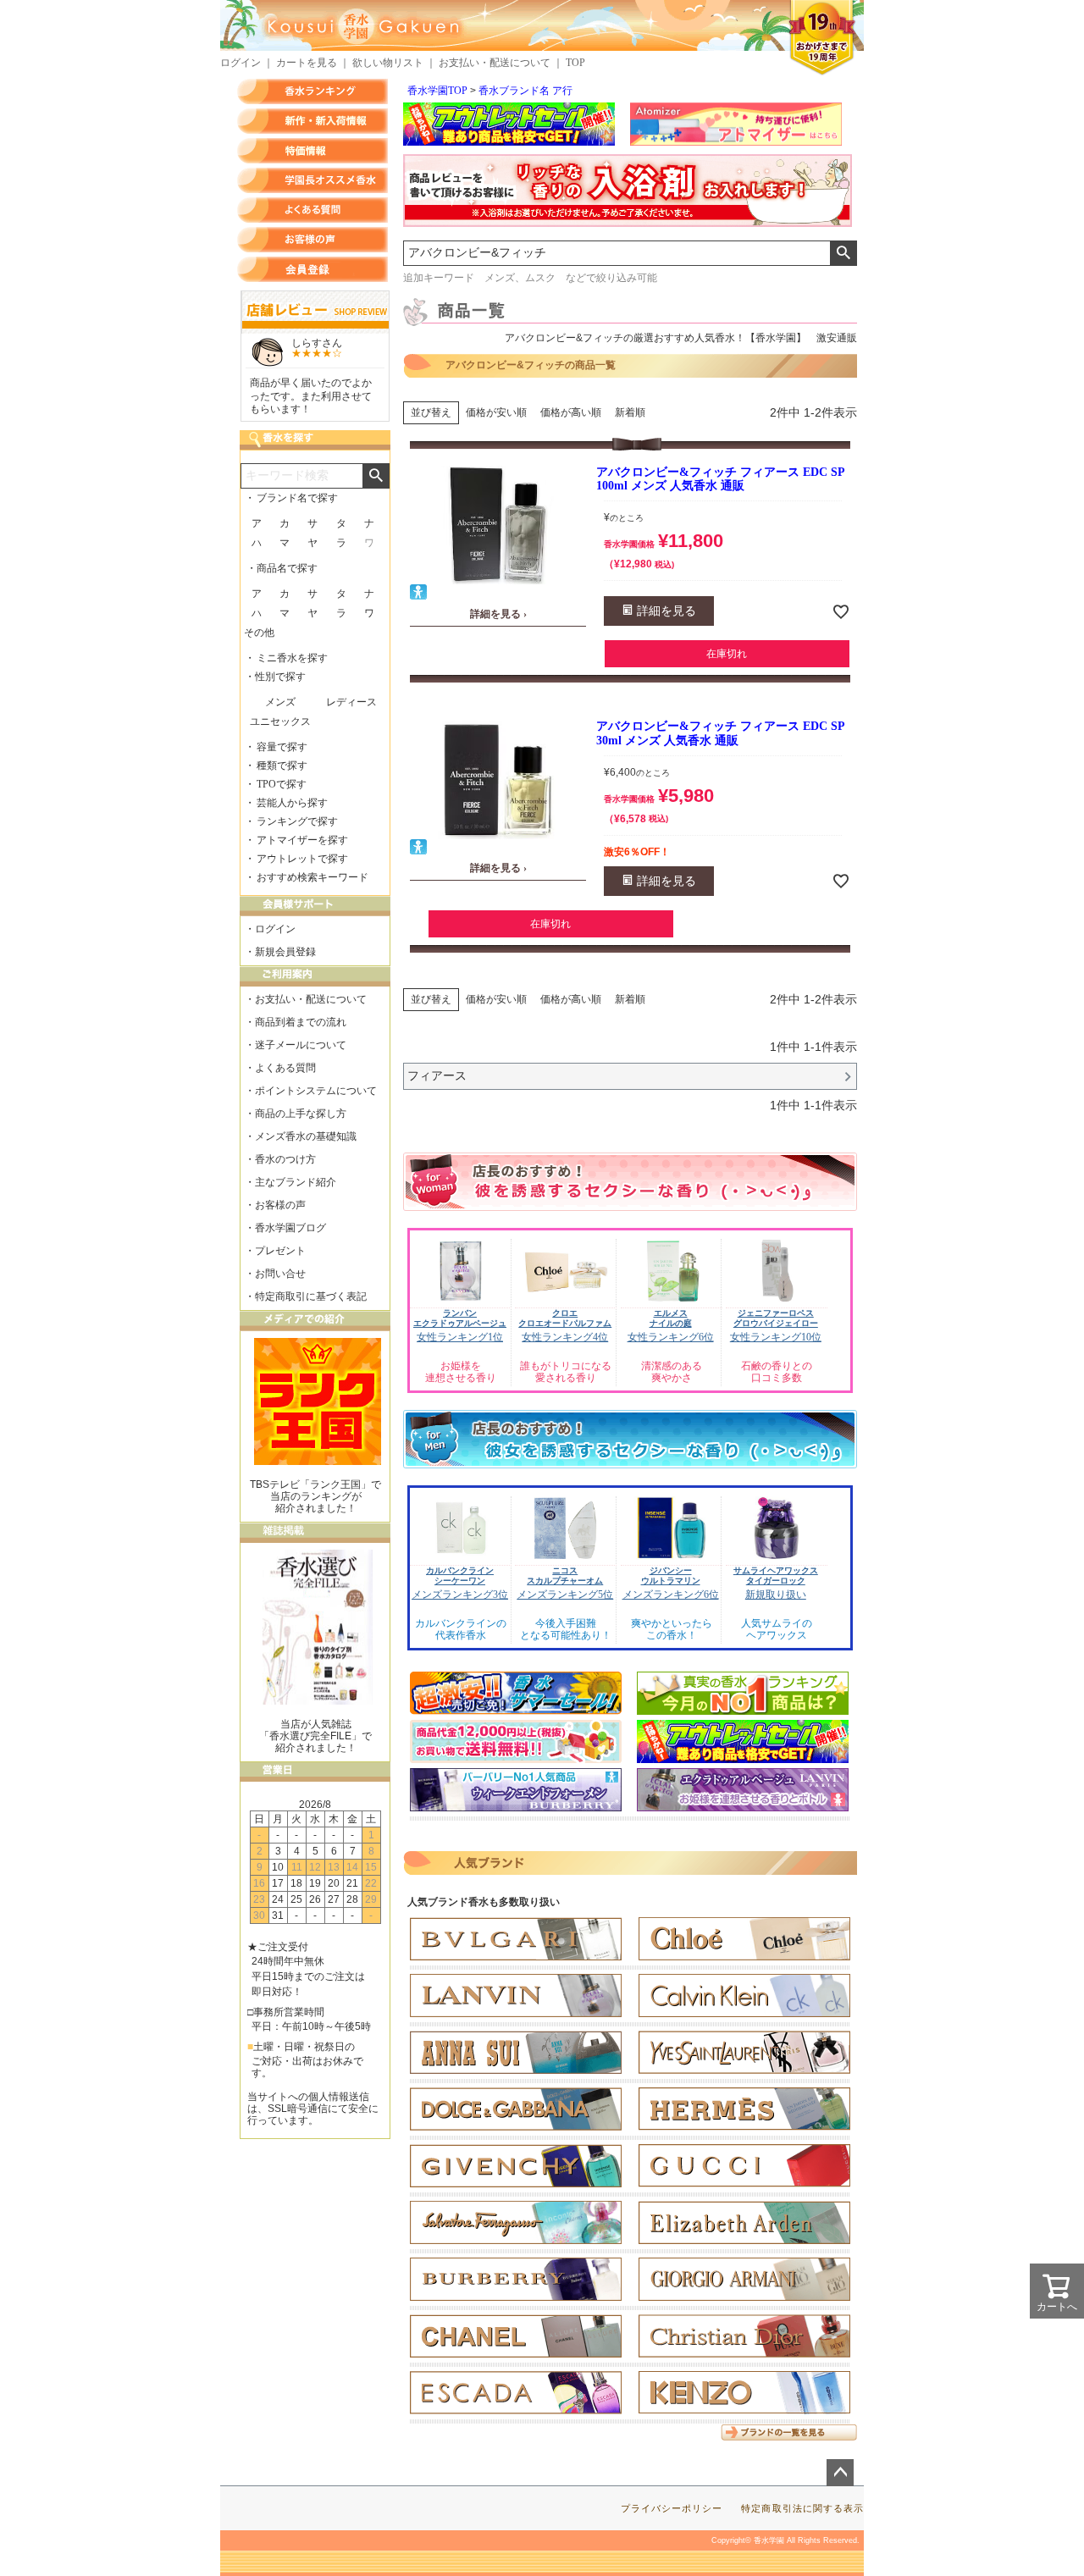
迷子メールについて (301, 1045)
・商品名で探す (282, 568)
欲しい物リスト (388, 63)
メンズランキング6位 (671, 1595)
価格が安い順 (496, 412)
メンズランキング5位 (565, 1595)
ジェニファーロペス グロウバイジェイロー (776, 1318)
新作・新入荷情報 (312, 121)
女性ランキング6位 (671, 1337)
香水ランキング (312, 91)
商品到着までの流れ (301, 1022)
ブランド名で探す (297, 498)
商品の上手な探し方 (301, 1114)
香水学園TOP (437, 91)
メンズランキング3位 (460, 1595)
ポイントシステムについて (316, 1091)
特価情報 (312, 151)
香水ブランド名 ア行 (525, 91)
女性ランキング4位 (565, 1337)
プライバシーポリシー (672, 2508)
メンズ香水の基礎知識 (306, 1136)
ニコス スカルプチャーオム (565, 1575)
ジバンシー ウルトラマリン (671, 1575)
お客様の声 (312, 240)
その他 (259, 633)
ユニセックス (280, 721)
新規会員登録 (285, 952)
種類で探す (282, 766)
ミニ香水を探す (292, 658)
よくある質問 (312, 210)
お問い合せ (280, 1274)
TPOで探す (282, 784)
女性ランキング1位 (460, 1337)
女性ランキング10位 (776, 1337)
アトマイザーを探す (302, 840)
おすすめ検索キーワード (312, 877)
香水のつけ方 (285, 1159)
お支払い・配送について (495, 63)
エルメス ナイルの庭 (671, 1318)
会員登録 (312, 269)
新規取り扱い (776, 1595)
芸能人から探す (292, 803)
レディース (351, 702)
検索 (843, 253)
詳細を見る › (498, 614)
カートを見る (307, 63)
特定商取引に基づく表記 (311, 1296)
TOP (575, 63)
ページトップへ (840, 2473)
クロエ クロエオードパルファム (565, 1318)
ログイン (241, 63)
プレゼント (280, 1251)
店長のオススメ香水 (312, 180)
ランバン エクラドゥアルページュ (460, 1318)
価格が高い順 (571, 412)
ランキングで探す (297, 821)
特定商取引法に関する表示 (802, 2508)
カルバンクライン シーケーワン (460, 1575)
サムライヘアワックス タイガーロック (776, 1575)
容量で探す (282, 747)
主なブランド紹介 (296, 1182)
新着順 (630, 412)
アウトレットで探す (302, 859)
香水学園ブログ (290, 1228)
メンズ (280, 702)
